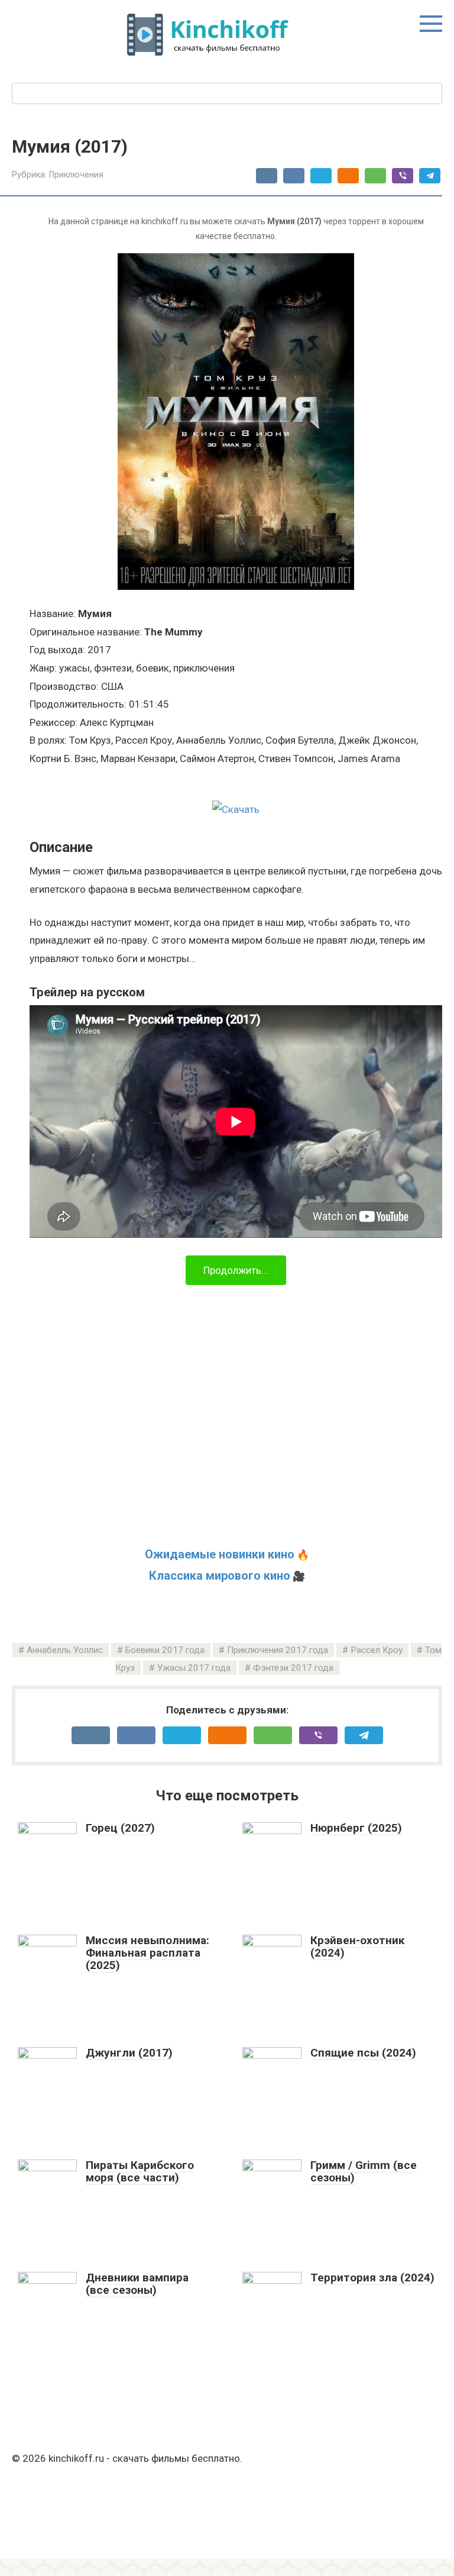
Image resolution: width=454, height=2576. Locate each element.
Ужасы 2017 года (194, 1668)
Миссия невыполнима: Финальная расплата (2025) (147, 1953)
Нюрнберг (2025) (356, 1828)
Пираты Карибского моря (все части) (140, 2171)
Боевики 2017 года (165, 1650)
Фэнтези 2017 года (293, 1668)
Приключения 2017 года (278, 1650)
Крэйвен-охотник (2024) (357, 1946)
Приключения (76, 175)
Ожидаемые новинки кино (220, 1554)
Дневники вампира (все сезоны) (137, 2284)
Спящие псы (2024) (363, 2053)
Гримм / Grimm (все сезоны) (364, 2171)
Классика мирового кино (220, 1576)
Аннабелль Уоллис (65, 1650)
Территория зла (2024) (372, 2278)
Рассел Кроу (377, 1650)
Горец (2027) (120, 1828)
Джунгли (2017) (129, 2053)
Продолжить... (236, 1270)
